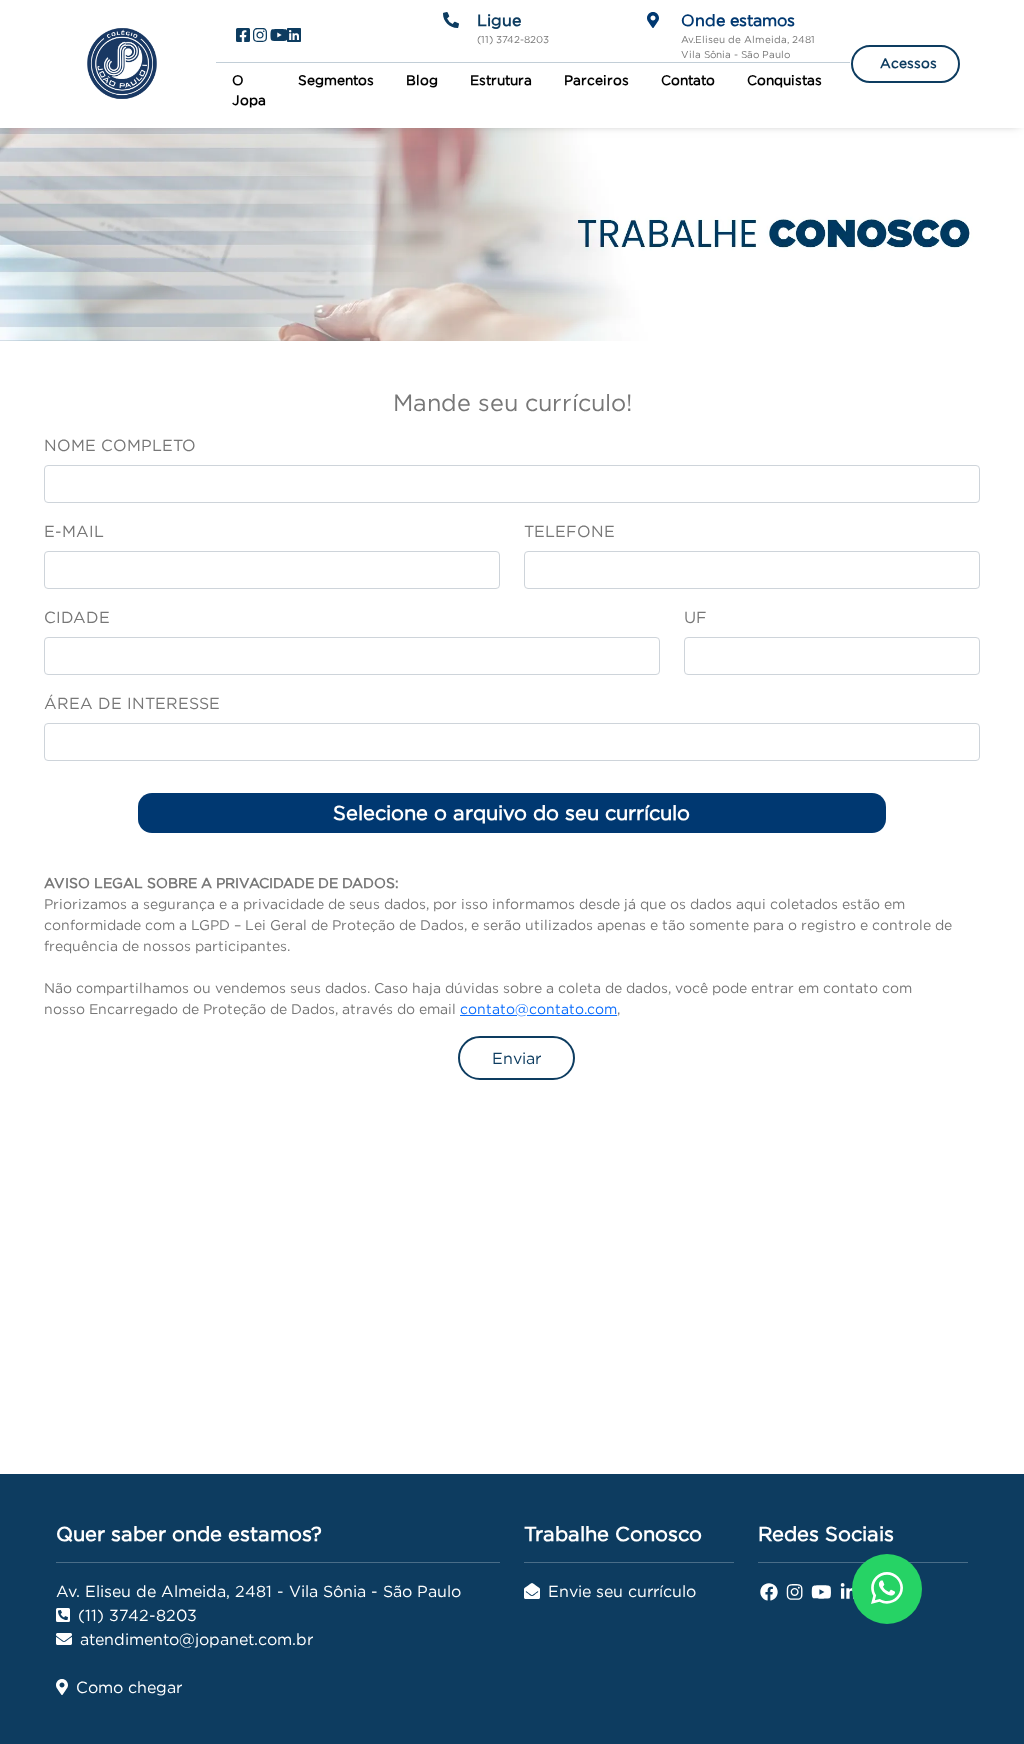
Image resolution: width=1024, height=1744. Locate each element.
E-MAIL (74, 531)
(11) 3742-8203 (137, 1615)
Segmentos (336, 80)
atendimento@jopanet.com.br (196, 1639)
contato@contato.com (538, 1009)
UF (695, 617)
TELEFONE (569, 531)
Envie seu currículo (622, 1591)
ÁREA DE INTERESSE (132, 703)
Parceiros (596, 80)
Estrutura (501, 80)
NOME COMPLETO (120, 445)
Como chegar (129, 1687)
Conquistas (784, 80)
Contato (688, 80)
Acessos (908, 63)
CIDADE (77, 617)
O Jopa (249, 90)
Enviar (516, 1058)
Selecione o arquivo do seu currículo (511, 813)
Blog (422, 80)
